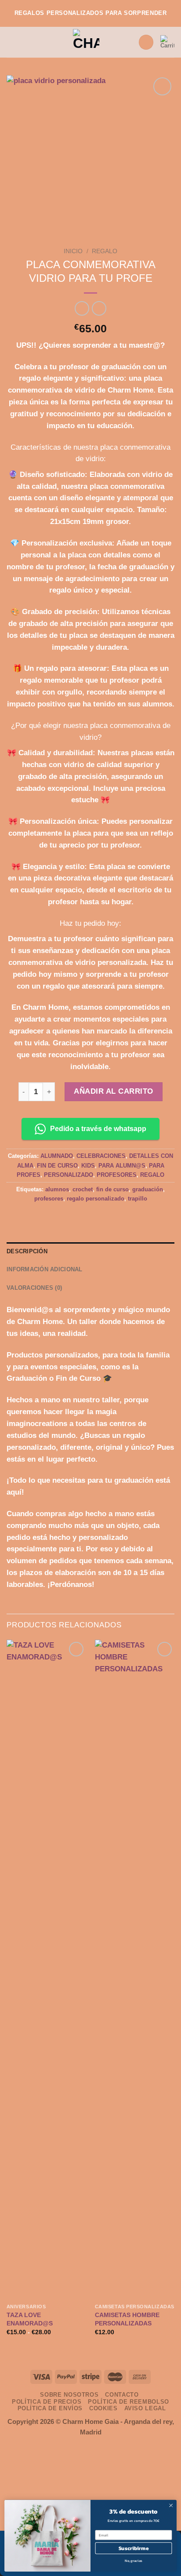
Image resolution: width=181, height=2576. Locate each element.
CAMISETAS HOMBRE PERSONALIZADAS (127, 2319)
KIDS (88, 1166)
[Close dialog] (171, 2506)
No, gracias (134, 2561)
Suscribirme (134, 2548)
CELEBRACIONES (101, 1156)
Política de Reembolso (129, 2402)
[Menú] (12, 42)
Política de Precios (47, 2402)
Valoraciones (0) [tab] (34, 1288)
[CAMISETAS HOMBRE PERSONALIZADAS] (135, 1969)
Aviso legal (145, 2408)
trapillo (138, 1199)
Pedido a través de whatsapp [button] (98, 1129)
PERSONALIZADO (69, 1175)
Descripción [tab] (27, 1251)
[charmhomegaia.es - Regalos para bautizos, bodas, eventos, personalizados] (86, 42)
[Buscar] (128, 42)
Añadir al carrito (114, 1091)
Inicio (73, 251)
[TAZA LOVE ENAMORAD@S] (46, 1969)
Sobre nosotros (69, 2395)
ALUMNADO (57, 1156)
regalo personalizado (96, 1199)
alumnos (57, 1189)
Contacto (122, 2395)
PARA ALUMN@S (122, 1166)
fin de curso (112, 1189)
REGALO (105, 251)
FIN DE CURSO (57, 1166)
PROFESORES (117, 1175)
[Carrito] (167, 42)
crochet (83, 1189)
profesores (49, 1199)
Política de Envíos (50, 2408)
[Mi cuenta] (146, 42)
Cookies (103, 2408)
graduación (148, 1189)
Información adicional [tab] (45, 1269)
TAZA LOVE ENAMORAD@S (30, 2319)
